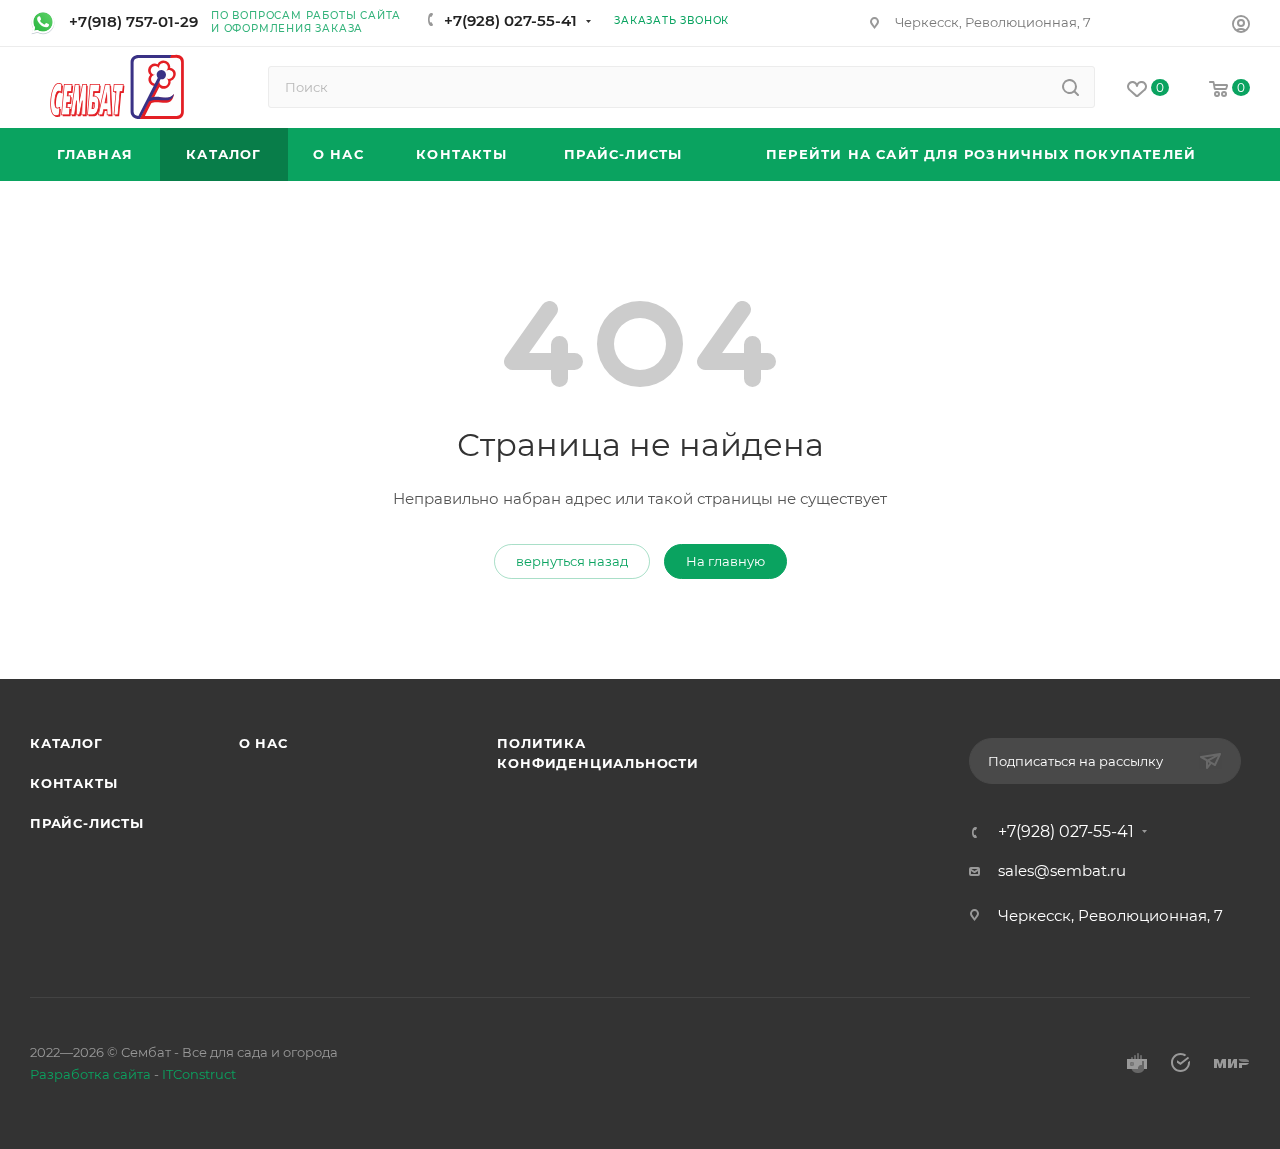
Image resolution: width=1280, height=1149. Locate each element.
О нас (263, 743)
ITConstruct (199, 1074)
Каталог (66, 743)
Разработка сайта (90, 1074)
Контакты (73, 783)
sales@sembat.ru (1062, 870)
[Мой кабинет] (1241, 26)
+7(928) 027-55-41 (510, 20)
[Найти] (1070, 87)
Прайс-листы (87, 823)
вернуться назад (572, 561)
